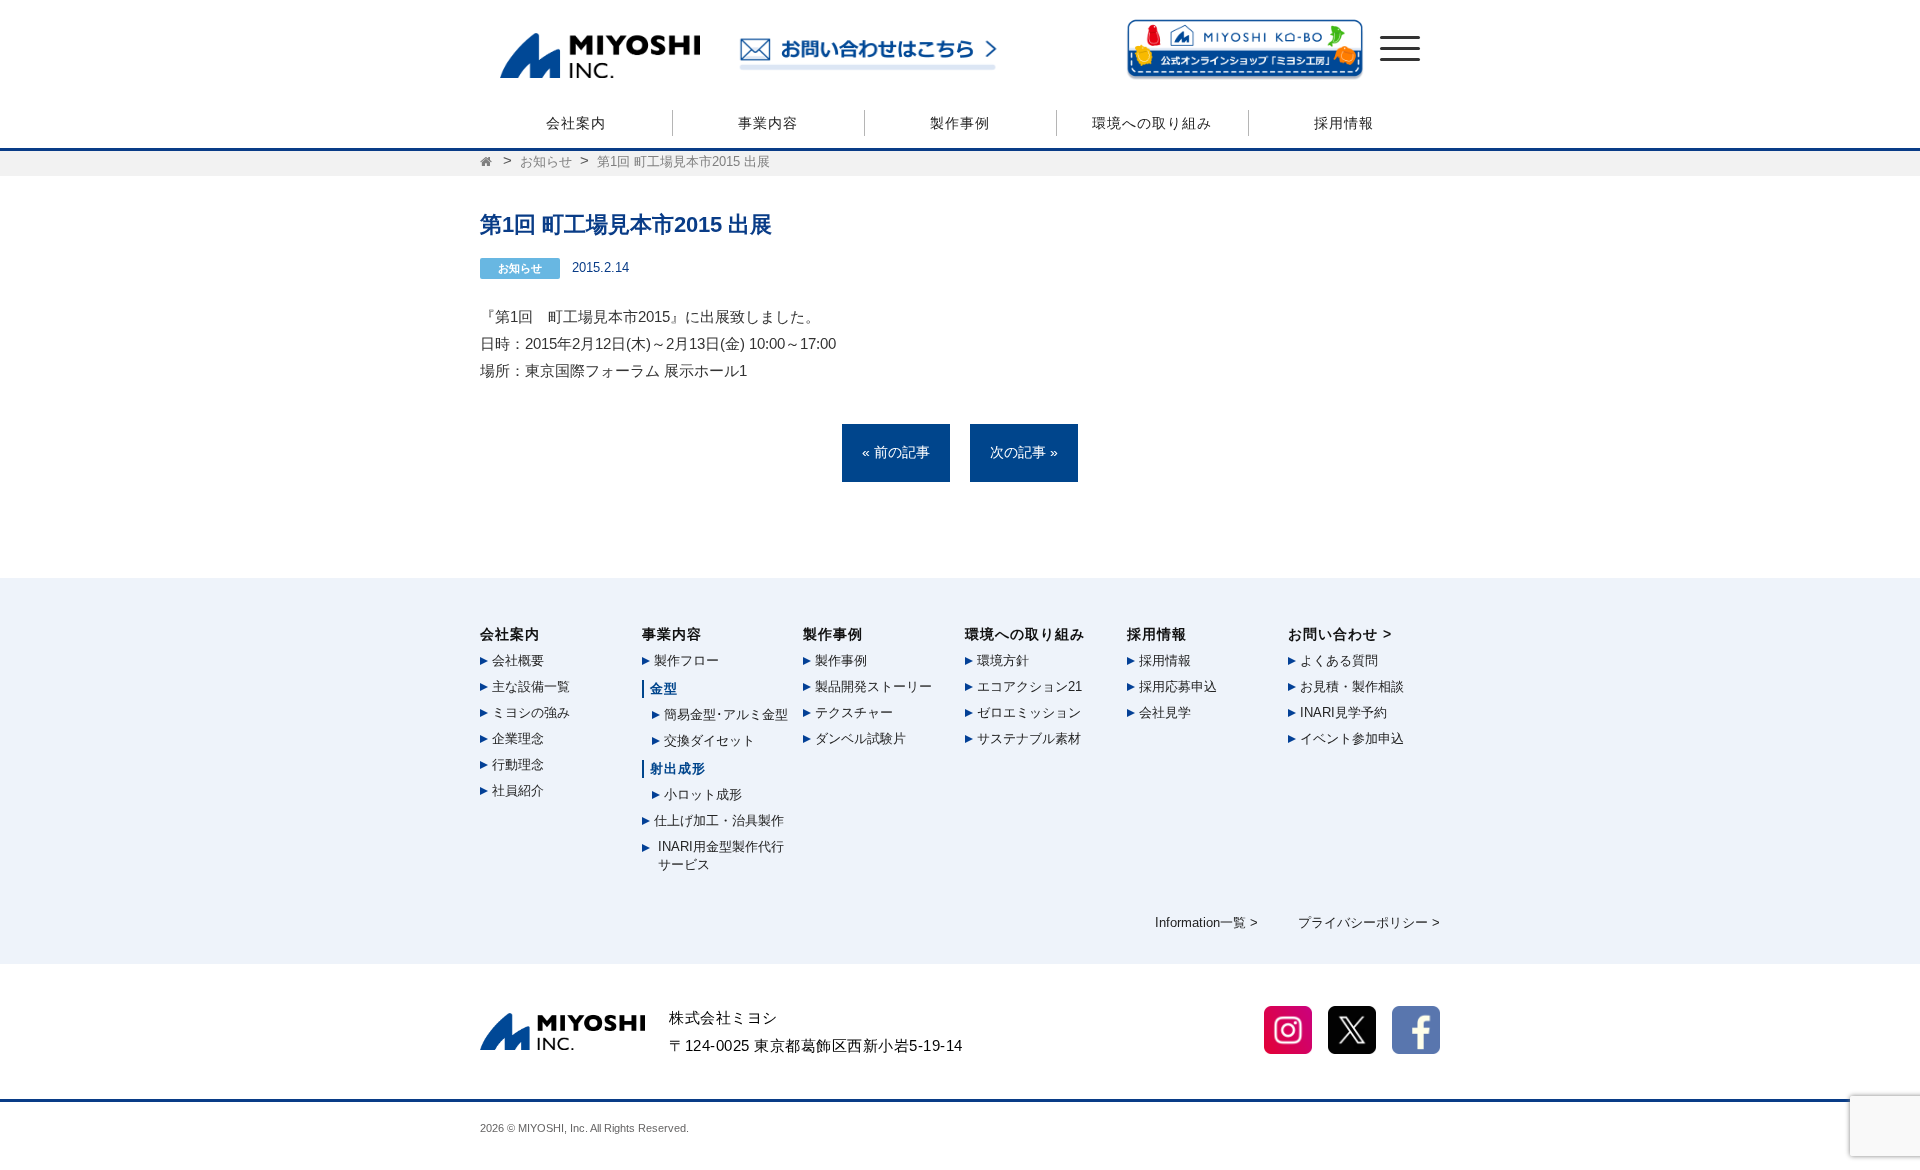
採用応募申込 (1176, 686)
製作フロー (684, 660)
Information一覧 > (1206, 922)
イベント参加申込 (1350, 738)
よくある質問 (1337, 660)
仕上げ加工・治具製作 (717, 820)
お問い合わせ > (1340, 634)
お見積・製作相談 (1350, 686)
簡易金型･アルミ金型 (724, 714)
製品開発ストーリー (871, 686)
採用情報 (1344, 123)
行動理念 (516, 764)
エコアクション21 (1027, 686)
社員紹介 (516, 790)
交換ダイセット (707, 740)
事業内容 (768, 123)
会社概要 (516, 660)
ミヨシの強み (529, 712)
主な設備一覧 (529, 686)
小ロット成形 (701, 794)
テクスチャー (852, 712)
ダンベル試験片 (858, 738)
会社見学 (1163, 712)
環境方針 (1001, 660)
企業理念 (516, 738)
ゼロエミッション (1027, 712)
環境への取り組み (1152, 123)
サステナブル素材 (1027, 738)
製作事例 (960, 123)
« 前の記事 (896, 452)
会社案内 (576, 123)
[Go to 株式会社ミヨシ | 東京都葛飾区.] (487, 162)
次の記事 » (1024, 452)
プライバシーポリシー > (1369, 922)
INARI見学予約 (1341, 712)
